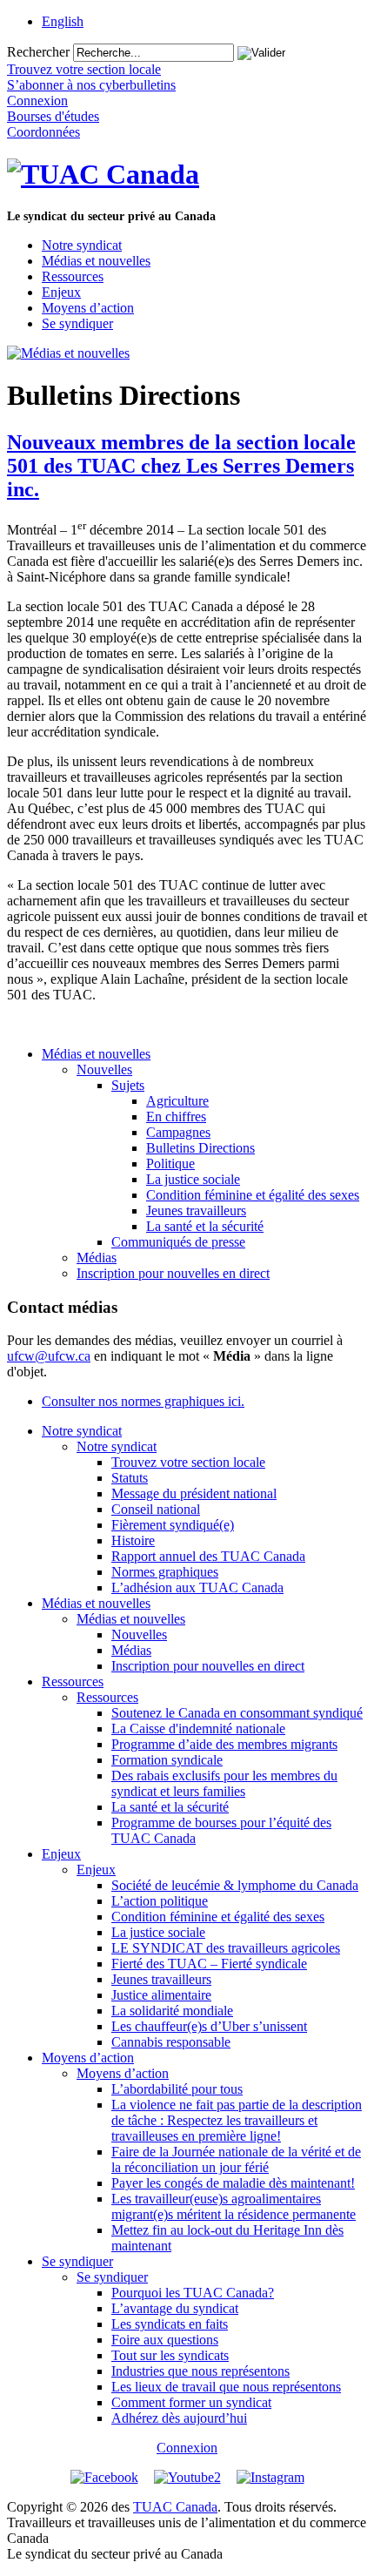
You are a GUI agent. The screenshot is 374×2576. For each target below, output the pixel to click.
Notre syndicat (82, 245)
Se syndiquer (77, 323)
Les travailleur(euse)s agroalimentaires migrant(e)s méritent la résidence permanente (234, 2206)
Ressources (73, 276)
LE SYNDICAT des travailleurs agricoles (226, 1948)
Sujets (128, 1085)
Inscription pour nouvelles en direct (173, 1273)
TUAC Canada (175, 2507)
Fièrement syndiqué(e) (173, 1525)
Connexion (187, 2448)
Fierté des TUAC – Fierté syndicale (209, 1964)
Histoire (133, 1540)
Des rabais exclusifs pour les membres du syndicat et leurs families (224, 1783)
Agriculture (177, 1101)
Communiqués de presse (178, 1242)
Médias (97, 1258)
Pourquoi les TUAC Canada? (193, 2293)
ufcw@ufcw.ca (49, 1356)
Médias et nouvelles (96, 261)
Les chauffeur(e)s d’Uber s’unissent (209, 2026)
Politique (170, 1164)
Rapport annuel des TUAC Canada (208, 1556)
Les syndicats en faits (170, 2324)
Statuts (130, 1478)
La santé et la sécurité (205, 1226)
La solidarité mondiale (172, 2011)
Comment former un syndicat (191, 2402)
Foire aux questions (165, 2340)
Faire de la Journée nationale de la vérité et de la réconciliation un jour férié (236, 2159)
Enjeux (61, 292)
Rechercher (38, 52)
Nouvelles (104, 1069)
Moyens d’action (88, 308)
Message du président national (194, 1493)
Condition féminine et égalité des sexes (253, 1195)
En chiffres (176, 1116)
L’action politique (160, 1901)
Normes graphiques (165, 1572)
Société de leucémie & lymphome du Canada (235, 1885)
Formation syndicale (167, 1760)
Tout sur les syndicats (170, 2355)
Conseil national (156, 1509)
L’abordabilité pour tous (177, 2089)
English (63, 21)
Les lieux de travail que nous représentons (226, 2387)
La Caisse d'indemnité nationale (198, 1729)
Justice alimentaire (161, 1995)
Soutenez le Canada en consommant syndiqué (237, 1713)
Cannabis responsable (171, 2042)
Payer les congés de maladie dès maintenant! (233, 2183)
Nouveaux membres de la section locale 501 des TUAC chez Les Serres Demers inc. (181, 466)
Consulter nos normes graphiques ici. (143, 1401)
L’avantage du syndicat (175, 2308)
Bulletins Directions (200, 1148)
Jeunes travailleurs (196, 1211)
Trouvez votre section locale (188, 1462)
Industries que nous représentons (200, 2371)
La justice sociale (193, 1179)
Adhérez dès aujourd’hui (179, 2418)
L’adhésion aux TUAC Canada (197, 1587)
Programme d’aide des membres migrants (224, 1744)
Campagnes (178, 1132)
